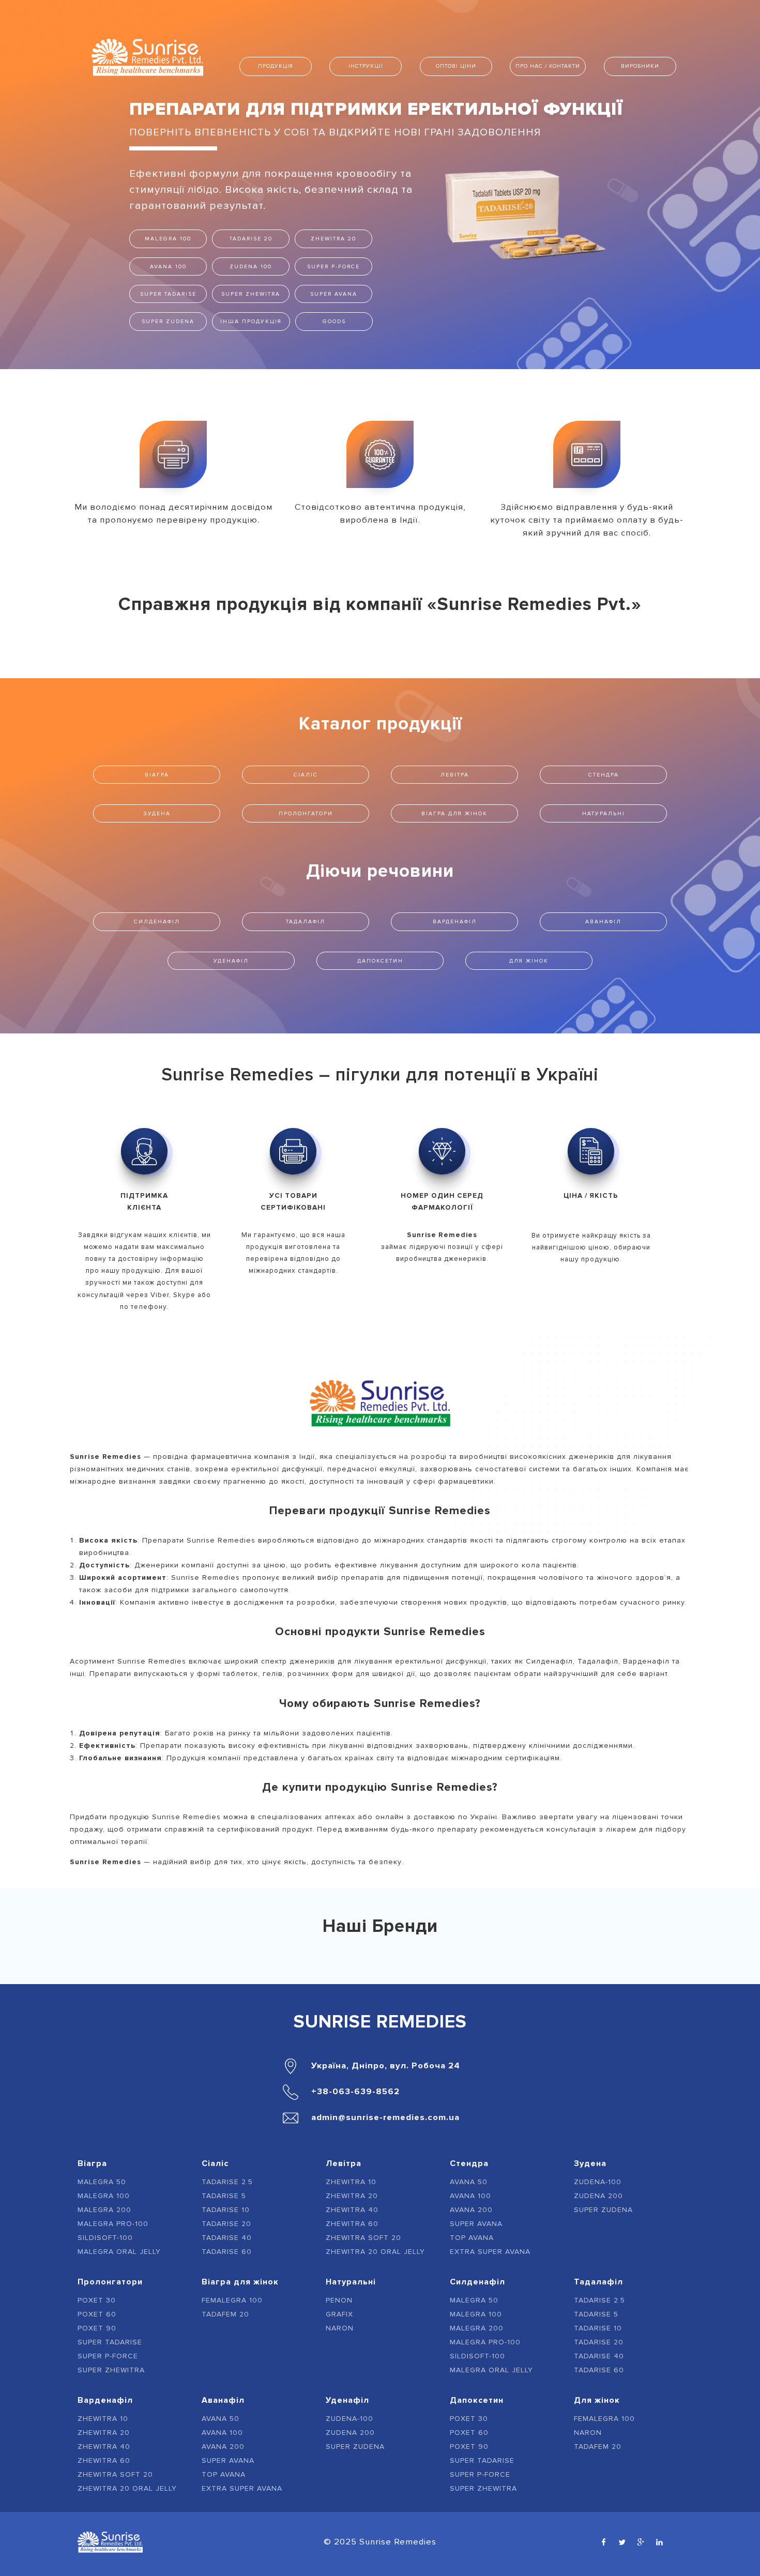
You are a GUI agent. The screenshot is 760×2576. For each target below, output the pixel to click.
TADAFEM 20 (225, 2314)
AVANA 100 (168, 266)
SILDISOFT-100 (105, 2238)
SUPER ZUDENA (168, 321)
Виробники (640, 66)
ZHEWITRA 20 (333, 239)
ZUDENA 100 (251, 266)
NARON (340, 2328)
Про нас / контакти (548, 66)
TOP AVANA (472, 2238)
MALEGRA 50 (102, 2182)
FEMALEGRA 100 (232, 2300)
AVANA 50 (469, 2182)
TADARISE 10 (226, 2210)
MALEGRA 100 (168, 239)
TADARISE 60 (227, 2252)
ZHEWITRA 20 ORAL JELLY (375, 2252)
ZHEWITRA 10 (351, 2182)
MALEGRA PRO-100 (113, 2224)
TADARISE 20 (251, 239)
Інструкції (366, 66)
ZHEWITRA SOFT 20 (363, 2238)
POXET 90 (97, 2328)
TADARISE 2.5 (227, 2182)
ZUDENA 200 (598, 2196)
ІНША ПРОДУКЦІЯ (251, 321)
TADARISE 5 (224, 2196)
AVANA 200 (471, 2210)
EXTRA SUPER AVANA (490, 2252)
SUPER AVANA (334, 294)
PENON (339, 2300)
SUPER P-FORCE (333, 266)
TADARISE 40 (227, 2238)
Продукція (276, 66)
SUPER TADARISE (168, 294)
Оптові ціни (456, 66)
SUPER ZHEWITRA (251, 294)
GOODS (334, 321)
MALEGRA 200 (104, 2210)
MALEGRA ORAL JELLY (119, 2252)
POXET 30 (97, 2300)
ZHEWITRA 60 (352, 2224)
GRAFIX (339, 2314)
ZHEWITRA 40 (352, 2210)
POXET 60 (97, 2314)
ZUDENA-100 (598, 2182)
